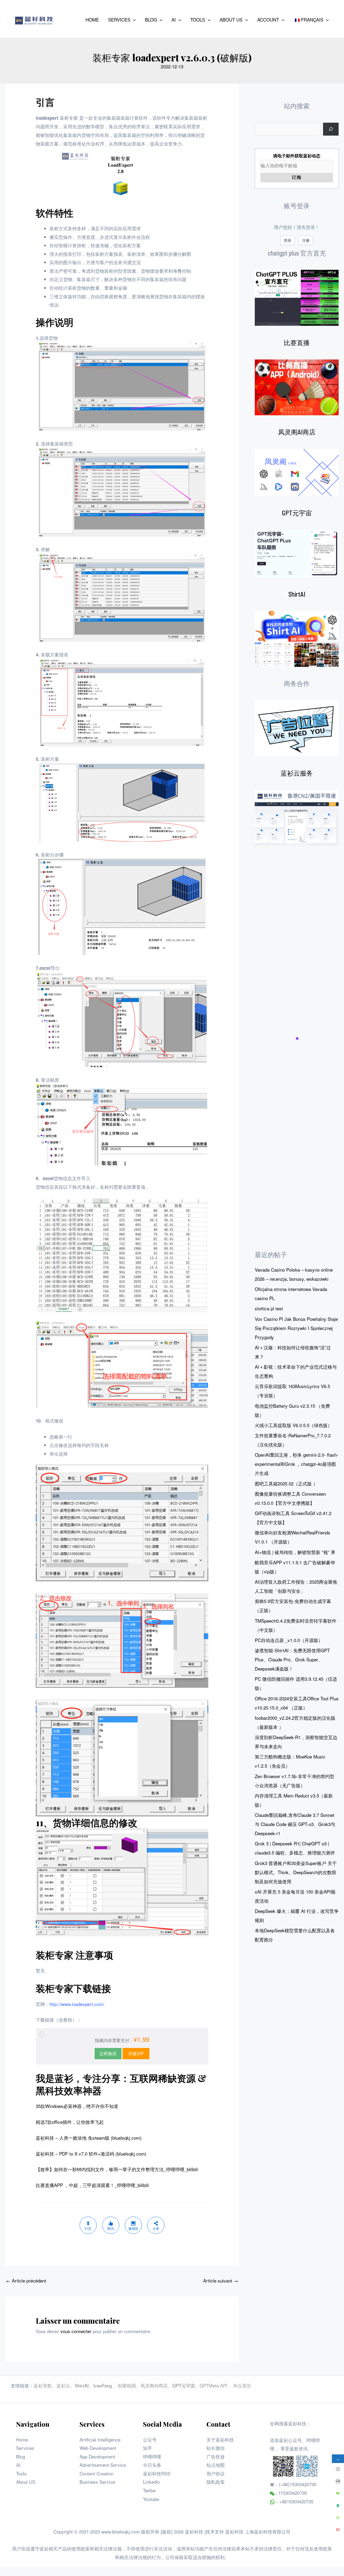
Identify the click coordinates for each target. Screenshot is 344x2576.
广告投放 (216, 2456)
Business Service (97, 2482)
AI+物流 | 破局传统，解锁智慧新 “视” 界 (295, 1552)
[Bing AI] (297, 639)
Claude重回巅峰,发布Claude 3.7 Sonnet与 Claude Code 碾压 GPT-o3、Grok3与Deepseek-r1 (295, 1824)
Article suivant (221, 2280)
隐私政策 (216, 2482)
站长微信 (216, 2448)
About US (26, 2482)
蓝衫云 (63, 2385)
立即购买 (108, 2053)
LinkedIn (151, 2482)
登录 (288, 240)
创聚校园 (127, 2385)
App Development (97, 2456)
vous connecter (76, 2331)
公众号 (150, 2439)
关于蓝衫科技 (220, 2439)
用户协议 (216, 2473)
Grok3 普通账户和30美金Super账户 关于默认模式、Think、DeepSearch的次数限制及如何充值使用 (296, 1872)
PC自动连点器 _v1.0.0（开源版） (289, 1640)
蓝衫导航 (43, 2385)
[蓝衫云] (297, 818)
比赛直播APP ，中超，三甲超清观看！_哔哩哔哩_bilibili (92, 2185)
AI (18, 2465)
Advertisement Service (103, 2465)
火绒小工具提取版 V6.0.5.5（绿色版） (293, 1425)
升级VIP (136, 2053)
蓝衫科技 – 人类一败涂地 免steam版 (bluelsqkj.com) (89, 2138)
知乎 (148, 2448)
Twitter (150, 2490)
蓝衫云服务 (297, 773)
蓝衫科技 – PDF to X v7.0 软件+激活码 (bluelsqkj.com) (91, 2154)
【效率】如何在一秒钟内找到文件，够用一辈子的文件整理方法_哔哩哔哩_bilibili (117, 2169)
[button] (133, 20)
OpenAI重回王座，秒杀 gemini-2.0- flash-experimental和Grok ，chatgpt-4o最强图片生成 (297, 1464)
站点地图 (216, 2465)
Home (22, 2439)
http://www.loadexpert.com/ (77, 2004)
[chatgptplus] (297, 298)
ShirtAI (297, 594)
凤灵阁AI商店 (297, 432)
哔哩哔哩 (152, 2456)
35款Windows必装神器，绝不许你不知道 (77, 2106)
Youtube (151, 2499)
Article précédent (26, 2280)
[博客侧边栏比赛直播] (297, 387)
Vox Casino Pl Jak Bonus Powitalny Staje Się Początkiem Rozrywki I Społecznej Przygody (296, 1328)
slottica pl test (269, 1308)
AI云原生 (242, 2385)
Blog (21, 2456)
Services (25, 2448)
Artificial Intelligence (100, 2439)
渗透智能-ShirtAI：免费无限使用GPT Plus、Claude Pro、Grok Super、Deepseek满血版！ (292, 1659)
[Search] (331, 129)
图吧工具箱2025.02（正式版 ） (286, 1483)
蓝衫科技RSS (157, 2473)
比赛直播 (297, 343)
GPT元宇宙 (297, 513)
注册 (306, 240)
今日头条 (152, 2465)
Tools (21, 2473)
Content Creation (96, 2473)
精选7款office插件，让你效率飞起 (70, 2122)
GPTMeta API (214, 2385)
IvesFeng (103, 2385)
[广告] (297, 728)
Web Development (98, 2448)
